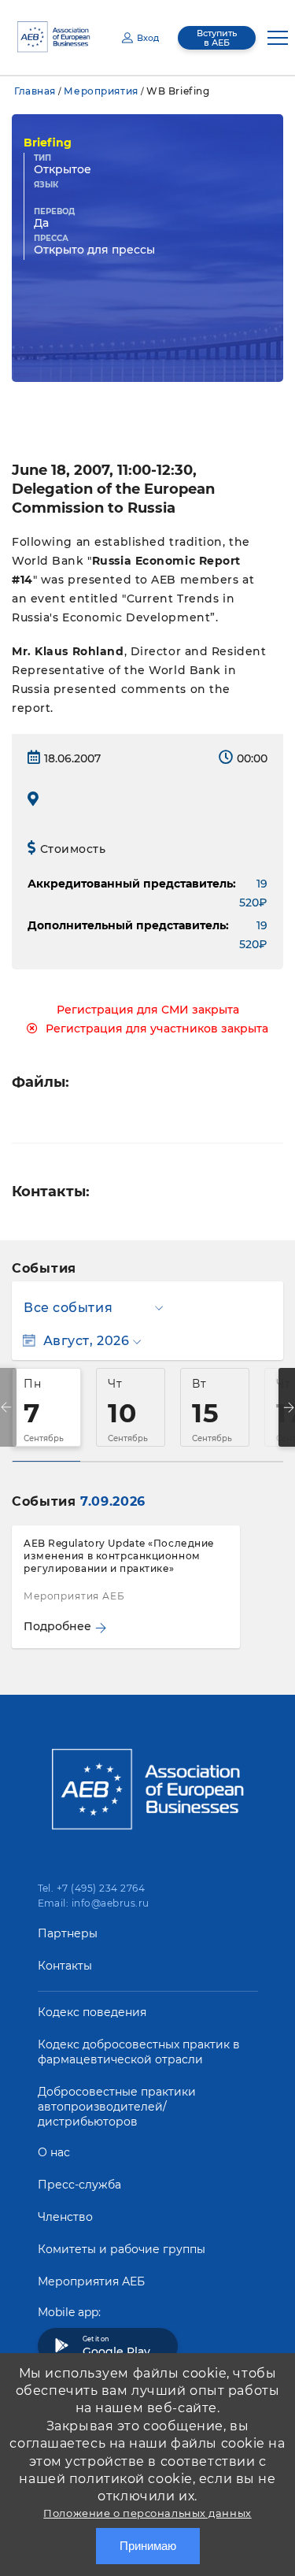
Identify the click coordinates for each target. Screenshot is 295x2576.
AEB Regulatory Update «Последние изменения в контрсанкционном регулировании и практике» (119, 1556)
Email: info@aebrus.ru (94, 1903)
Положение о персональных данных (147, 2513)
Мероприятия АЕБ (91, 2281)
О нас (54, 2152)
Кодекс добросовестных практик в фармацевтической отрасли (139, 2052)
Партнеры (68, 1933)
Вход (148, 38)
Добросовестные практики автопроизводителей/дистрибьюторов (117, 2107)
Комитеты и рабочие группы (122, 2249)
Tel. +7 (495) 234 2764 (92, 1888)
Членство (65, 2217)
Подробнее (57, 1626)
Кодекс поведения (92, 2012)
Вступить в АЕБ (217, 38)
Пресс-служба (79, 2185)
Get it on (116, 2347)
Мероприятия (101, 91)
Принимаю (148, 2546)
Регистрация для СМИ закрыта (148, 1010)
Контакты (65, 1966)
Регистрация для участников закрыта (157, 1029)
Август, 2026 (86, 1341)
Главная (35, 91)
